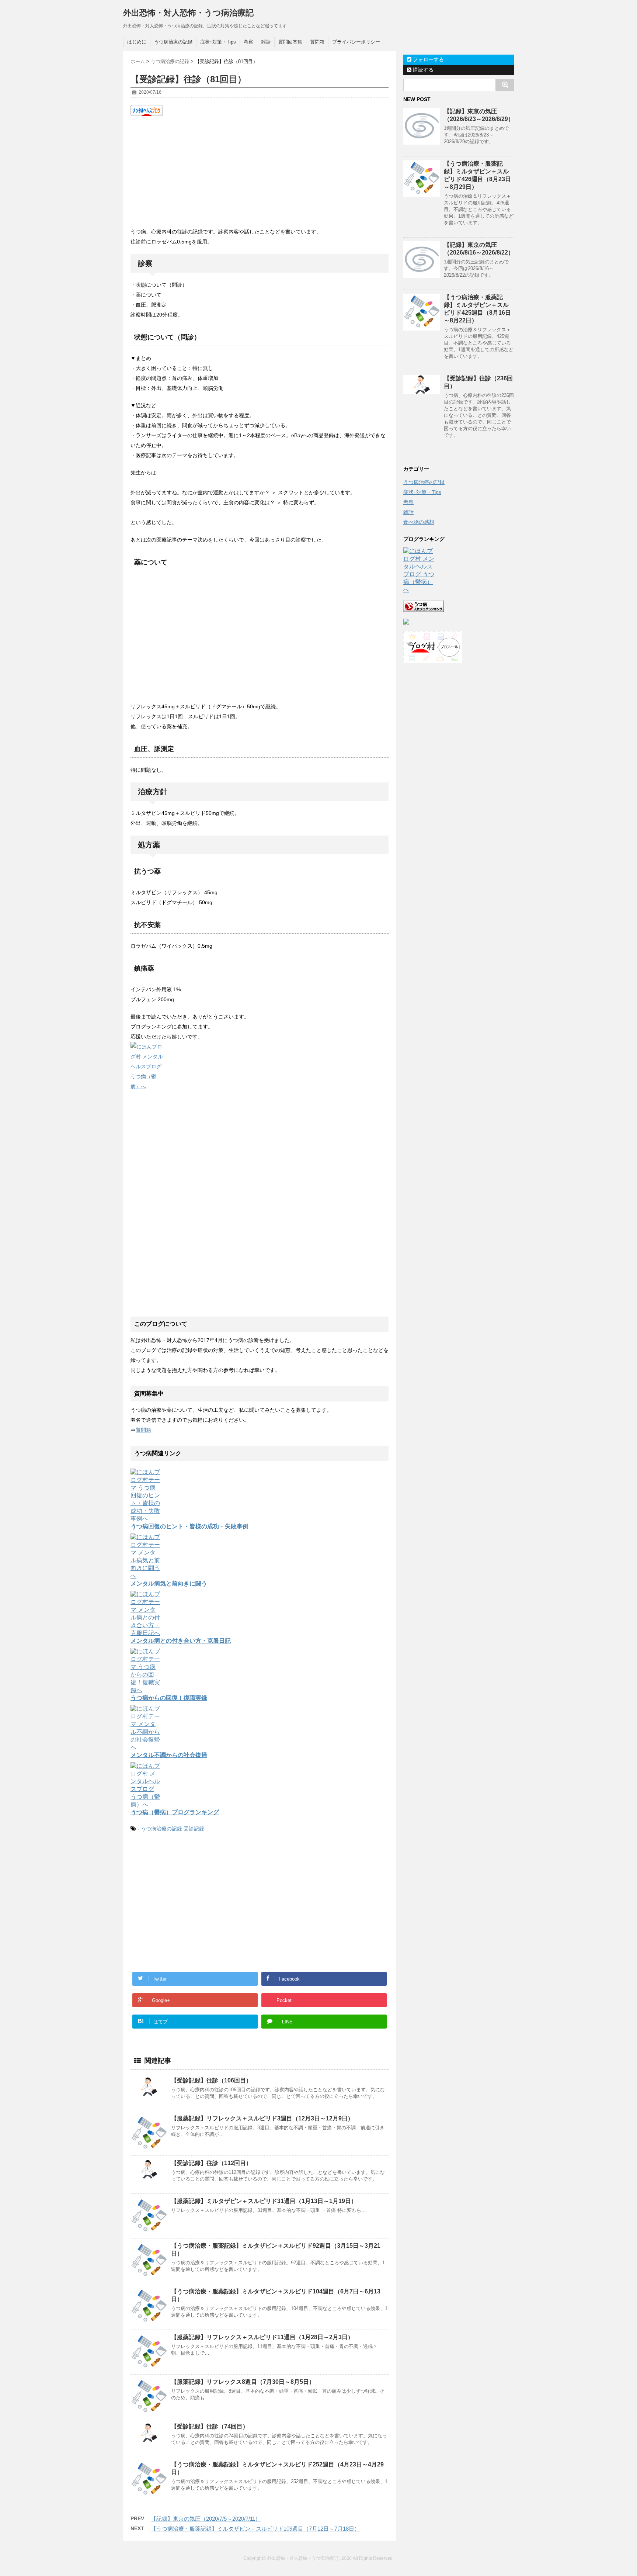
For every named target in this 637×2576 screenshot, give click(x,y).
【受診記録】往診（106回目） (211, 2080)
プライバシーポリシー (356, 42)
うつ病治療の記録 (173, 42)
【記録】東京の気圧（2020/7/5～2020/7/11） (206, 2519)
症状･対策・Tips (218, 42)
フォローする (428, 59)
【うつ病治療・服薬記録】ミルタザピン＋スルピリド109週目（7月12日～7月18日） (255, 2529)
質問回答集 (290, 42)
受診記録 (194, 1829)
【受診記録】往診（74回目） (210, 2426)
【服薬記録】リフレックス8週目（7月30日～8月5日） (243, 2382)
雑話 (266, 42)
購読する (422, 70)
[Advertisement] (260, 172)
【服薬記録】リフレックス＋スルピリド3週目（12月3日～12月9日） (262, 2118)
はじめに (137, 42)
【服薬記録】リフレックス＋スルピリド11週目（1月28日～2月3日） (262, 2337)
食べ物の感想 (419, 522)
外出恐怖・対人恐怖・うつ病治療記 (188, 13)
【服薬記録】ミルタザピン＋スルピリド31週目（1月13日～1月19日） (264, 2201)
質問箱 (317, 42)
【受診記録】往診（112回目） (211, 2163)
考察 (248, 42)
